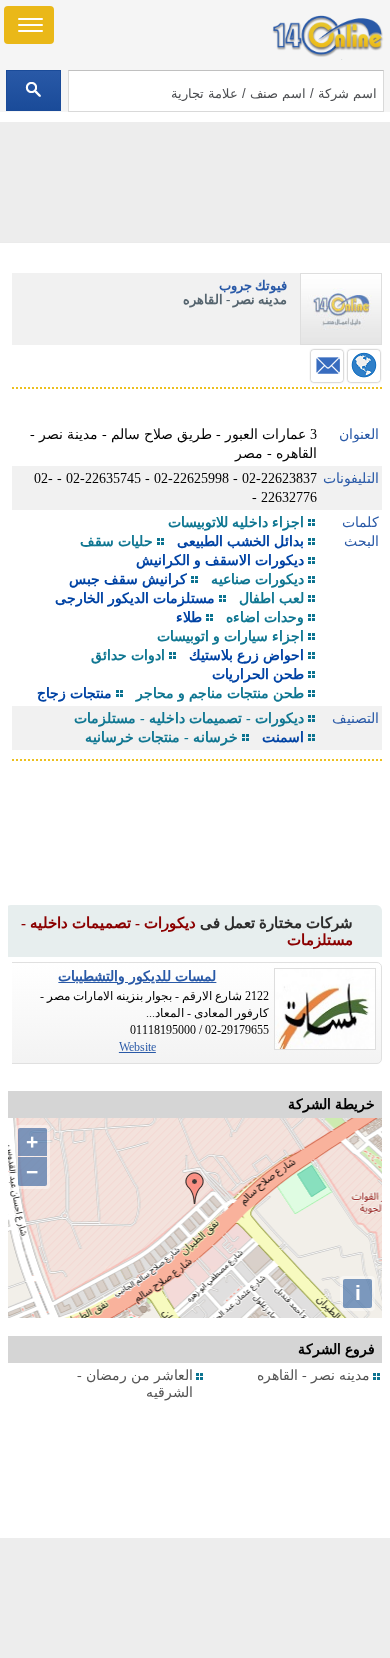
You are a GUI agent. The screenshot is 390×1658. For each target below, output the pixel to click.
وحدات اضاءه (265, 617)
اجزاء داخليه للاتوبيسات (236, 522)
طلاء (189, 617)
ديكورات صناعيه (257, 579)
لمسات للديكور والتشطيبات (137, 976)
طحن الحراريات (258, 674)
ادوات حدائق (128, 655)
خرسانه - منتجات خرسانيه (161, 737)
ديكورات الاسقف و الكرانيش (220, 560)
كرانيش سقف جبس (128, 579)
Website (137, 1047)
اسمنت (283, 737)
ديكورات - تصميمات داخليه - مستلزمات (189, 718)
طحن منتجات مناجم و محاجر (220, 693)
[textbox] (226, 91)
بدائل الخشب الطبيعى (240, 541)
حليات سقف (116, 541)
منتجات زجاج (74, 693)
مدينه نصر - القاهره (313, 1375)
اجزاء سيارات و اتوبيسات (230, 636)
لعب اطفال (271, 598)
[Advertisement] (195, 1598)
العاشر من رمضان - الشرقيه (135, 1384)
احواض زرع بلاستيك (246, 655)
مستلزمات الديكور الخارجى (135, 598)
